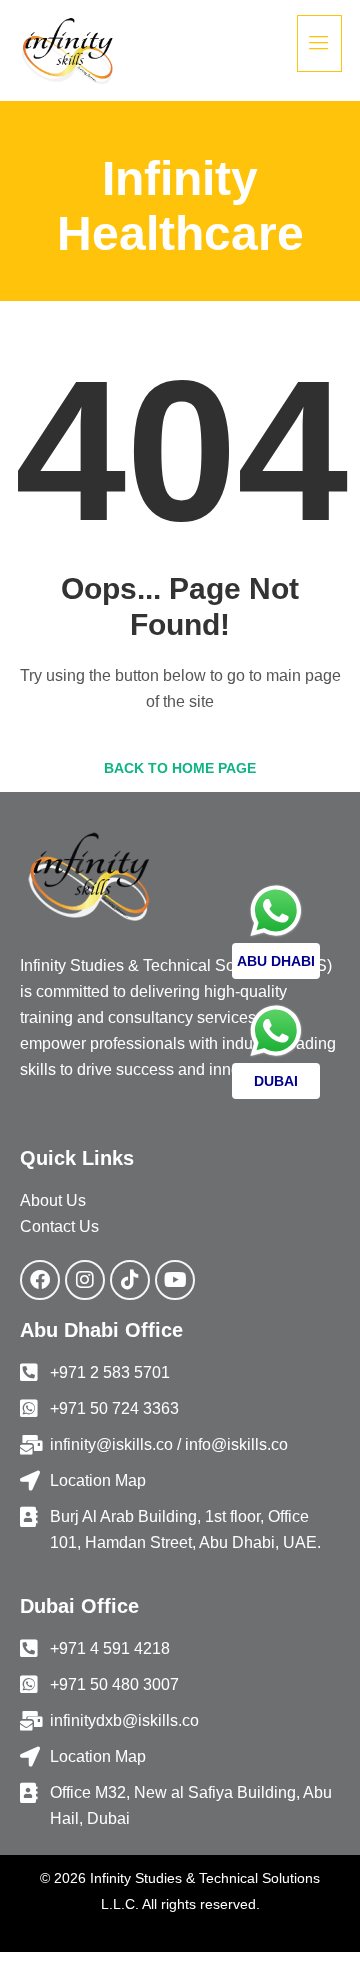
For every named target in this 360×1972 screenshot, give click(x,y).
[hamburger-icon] (319, 43)
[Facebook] (40, 1280)
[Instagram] (85, 1280)
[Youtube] (175, 1280)
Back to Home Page (180, 768)
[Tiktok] (130, 1280)
